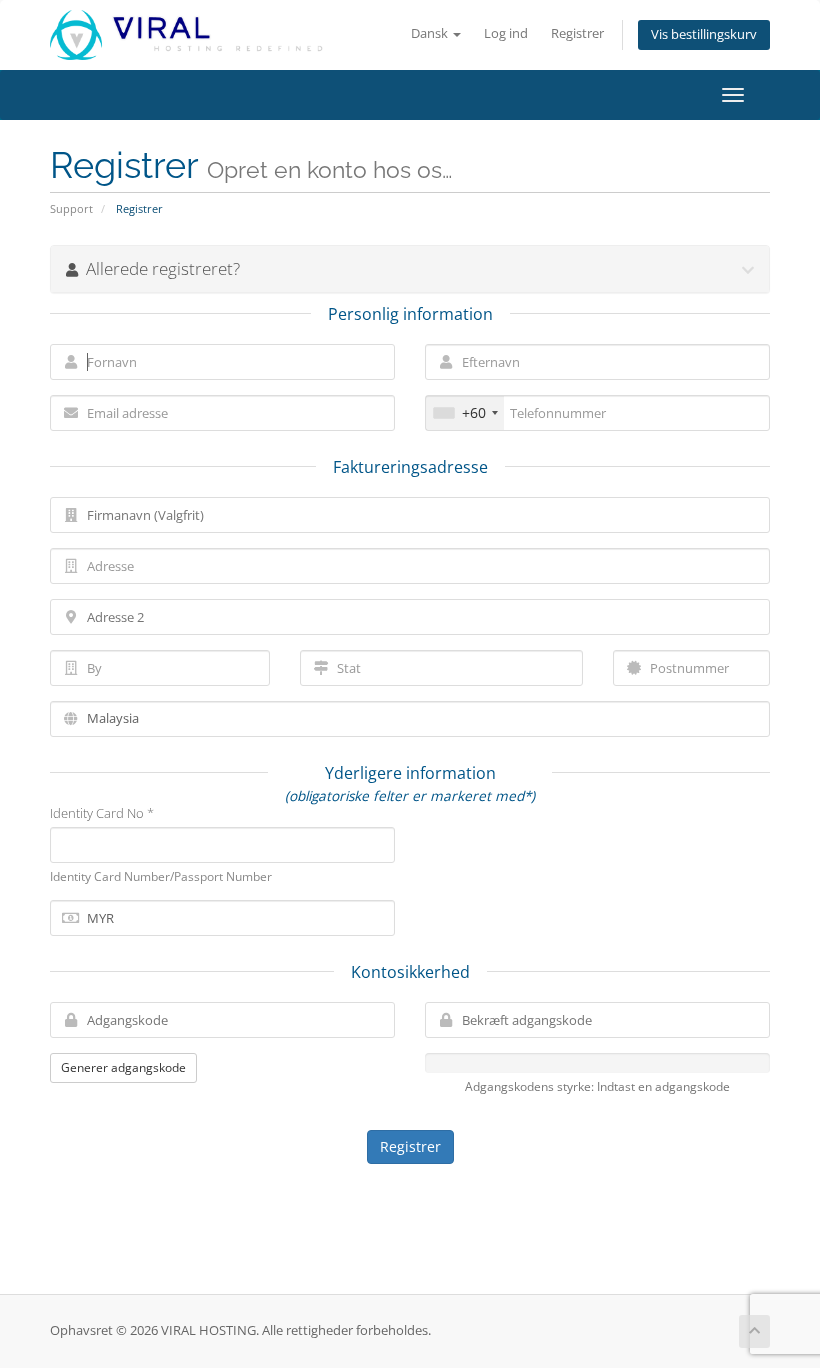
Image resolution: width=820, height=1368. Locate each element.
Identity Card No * (102, 813)
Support (71, 208)
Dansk (431, 33)
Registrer (577, 33)
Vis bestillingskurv (704, 34)
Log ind (506, 33)
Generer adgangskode (123, 1067)
